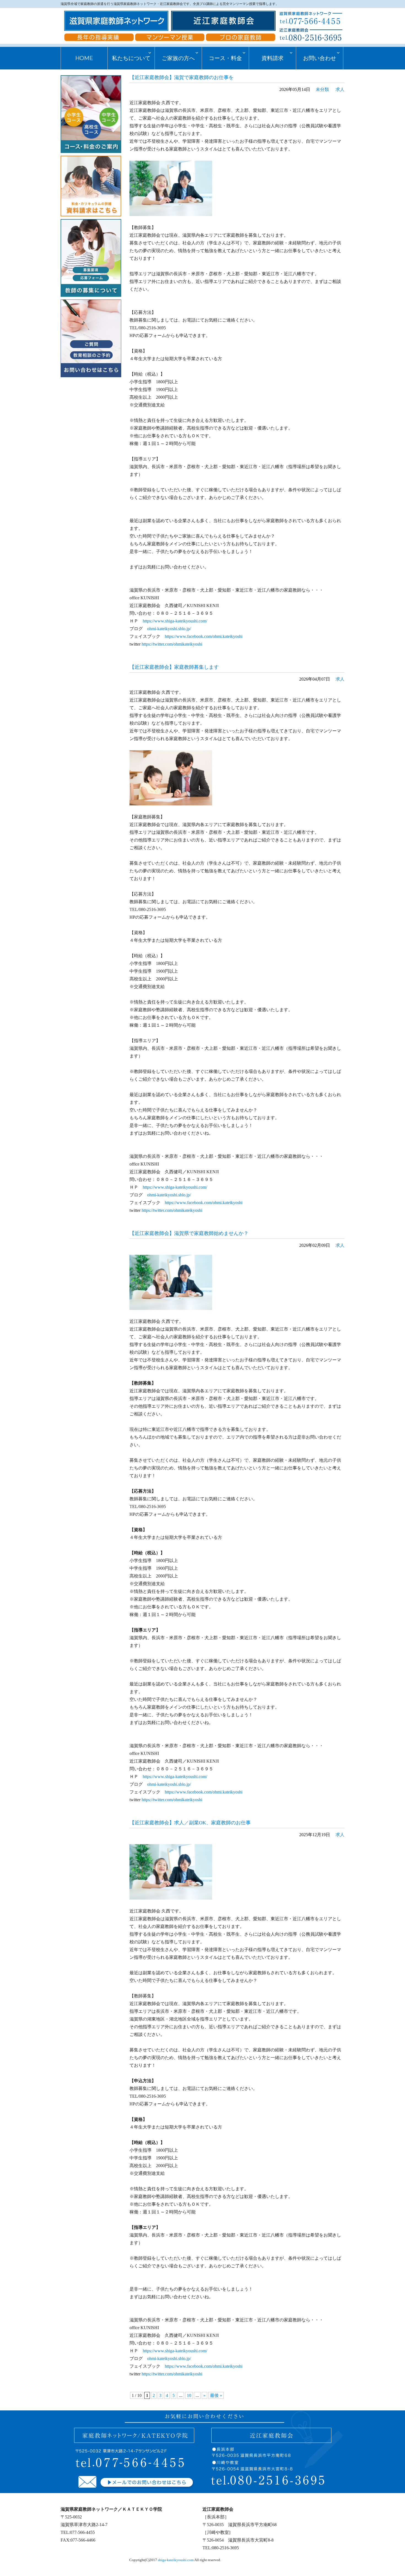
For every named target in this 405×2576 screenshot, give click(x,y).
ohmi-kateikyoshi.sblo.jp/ (169, 629)
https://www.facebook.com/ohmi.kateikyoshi (204, 636)
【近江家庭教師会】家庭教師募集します (174, 667)
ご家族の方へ (178, 58)
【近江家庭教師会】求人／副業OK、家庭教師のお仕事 (190, 1823)
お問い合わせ (320, 58)
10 (189, 2395)
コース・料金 (225, 58)
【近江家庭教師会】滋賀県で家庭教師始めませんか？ (189, 1233)
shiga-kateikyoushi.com (176, 2560)
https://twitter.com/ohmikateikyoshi (172, 644)
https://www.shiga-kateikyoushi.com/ (175, 621)
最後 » (216, 2395)
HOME (84, 58)
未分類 (322, 89)
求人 (340, 89)
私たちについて (131, 58)
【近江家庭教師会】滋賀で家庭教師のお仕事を (182, 77)
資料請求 (272, 58)
